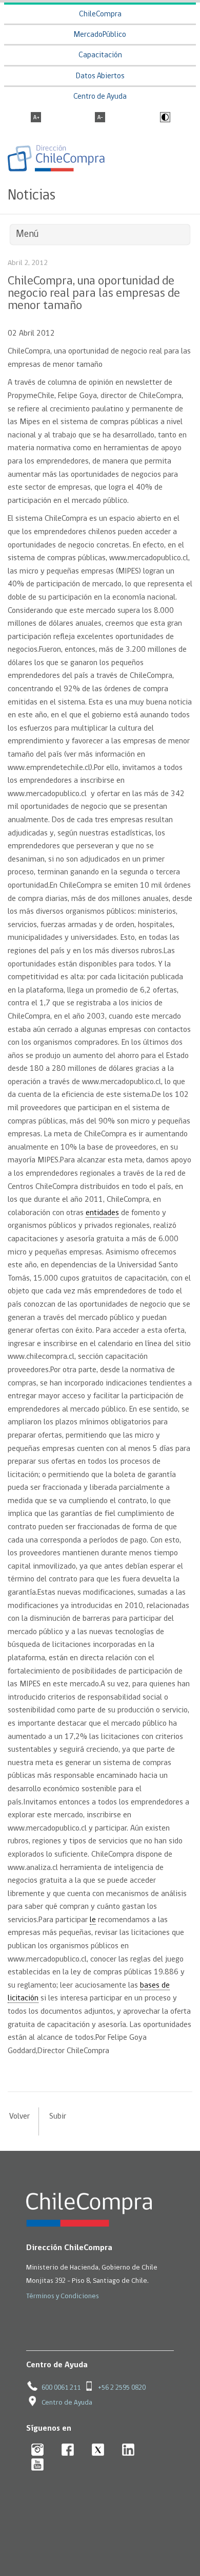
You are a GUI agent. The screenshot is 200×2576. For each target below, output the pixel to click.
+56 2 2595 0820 (122, 2388)
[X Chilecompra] (98, 2450)
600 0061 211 (61, 2388)
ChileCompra (100, 15)
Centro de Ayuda (100, 97)
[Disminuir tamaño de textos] (100, 118)
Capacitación (100, 56)
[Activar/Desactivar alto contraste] (164, 118)
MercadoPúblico (100, 35)
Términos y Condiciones (63, 2296)
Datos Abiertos (100, 76)
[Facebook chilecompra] (68, 2450)
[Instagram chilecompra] (38, 2450)
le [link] (93, 1920)
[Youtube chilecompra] (38, 2465)
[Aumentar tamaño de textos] (36, 118)
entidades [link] (102, 1213)
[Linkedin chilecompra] (128, 2450)
